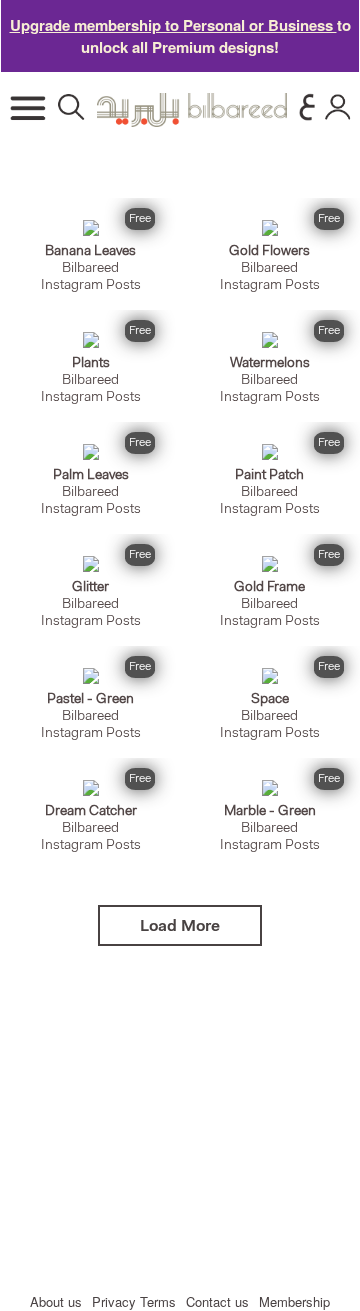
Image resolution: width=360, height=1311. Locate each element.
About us (56, 1301)
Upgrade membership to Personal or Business (173, 25)
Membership (294, 1301)
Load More (180, 927)
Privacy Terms (134, 1301)
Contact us (217, 1301)
